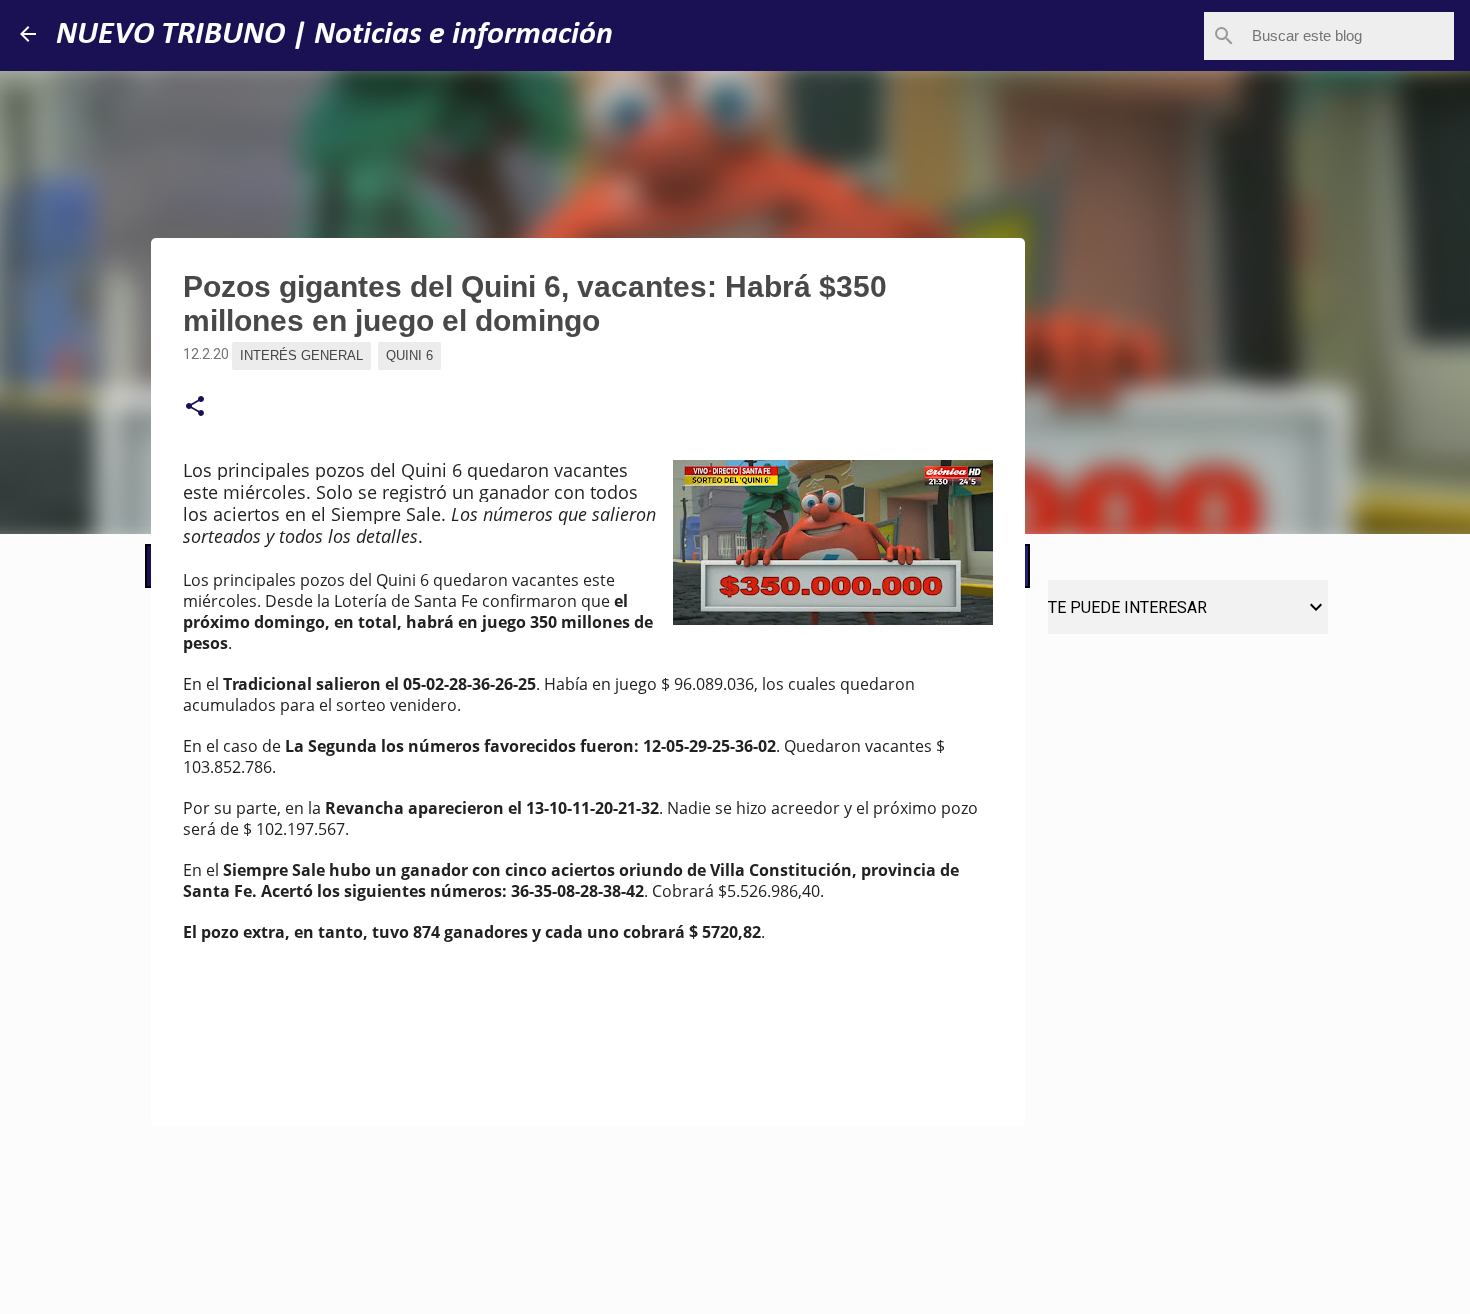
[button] (195, 407)
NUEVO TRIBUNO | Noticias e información (334, 35)
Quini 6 (409, 355)
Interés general (301, 355)
